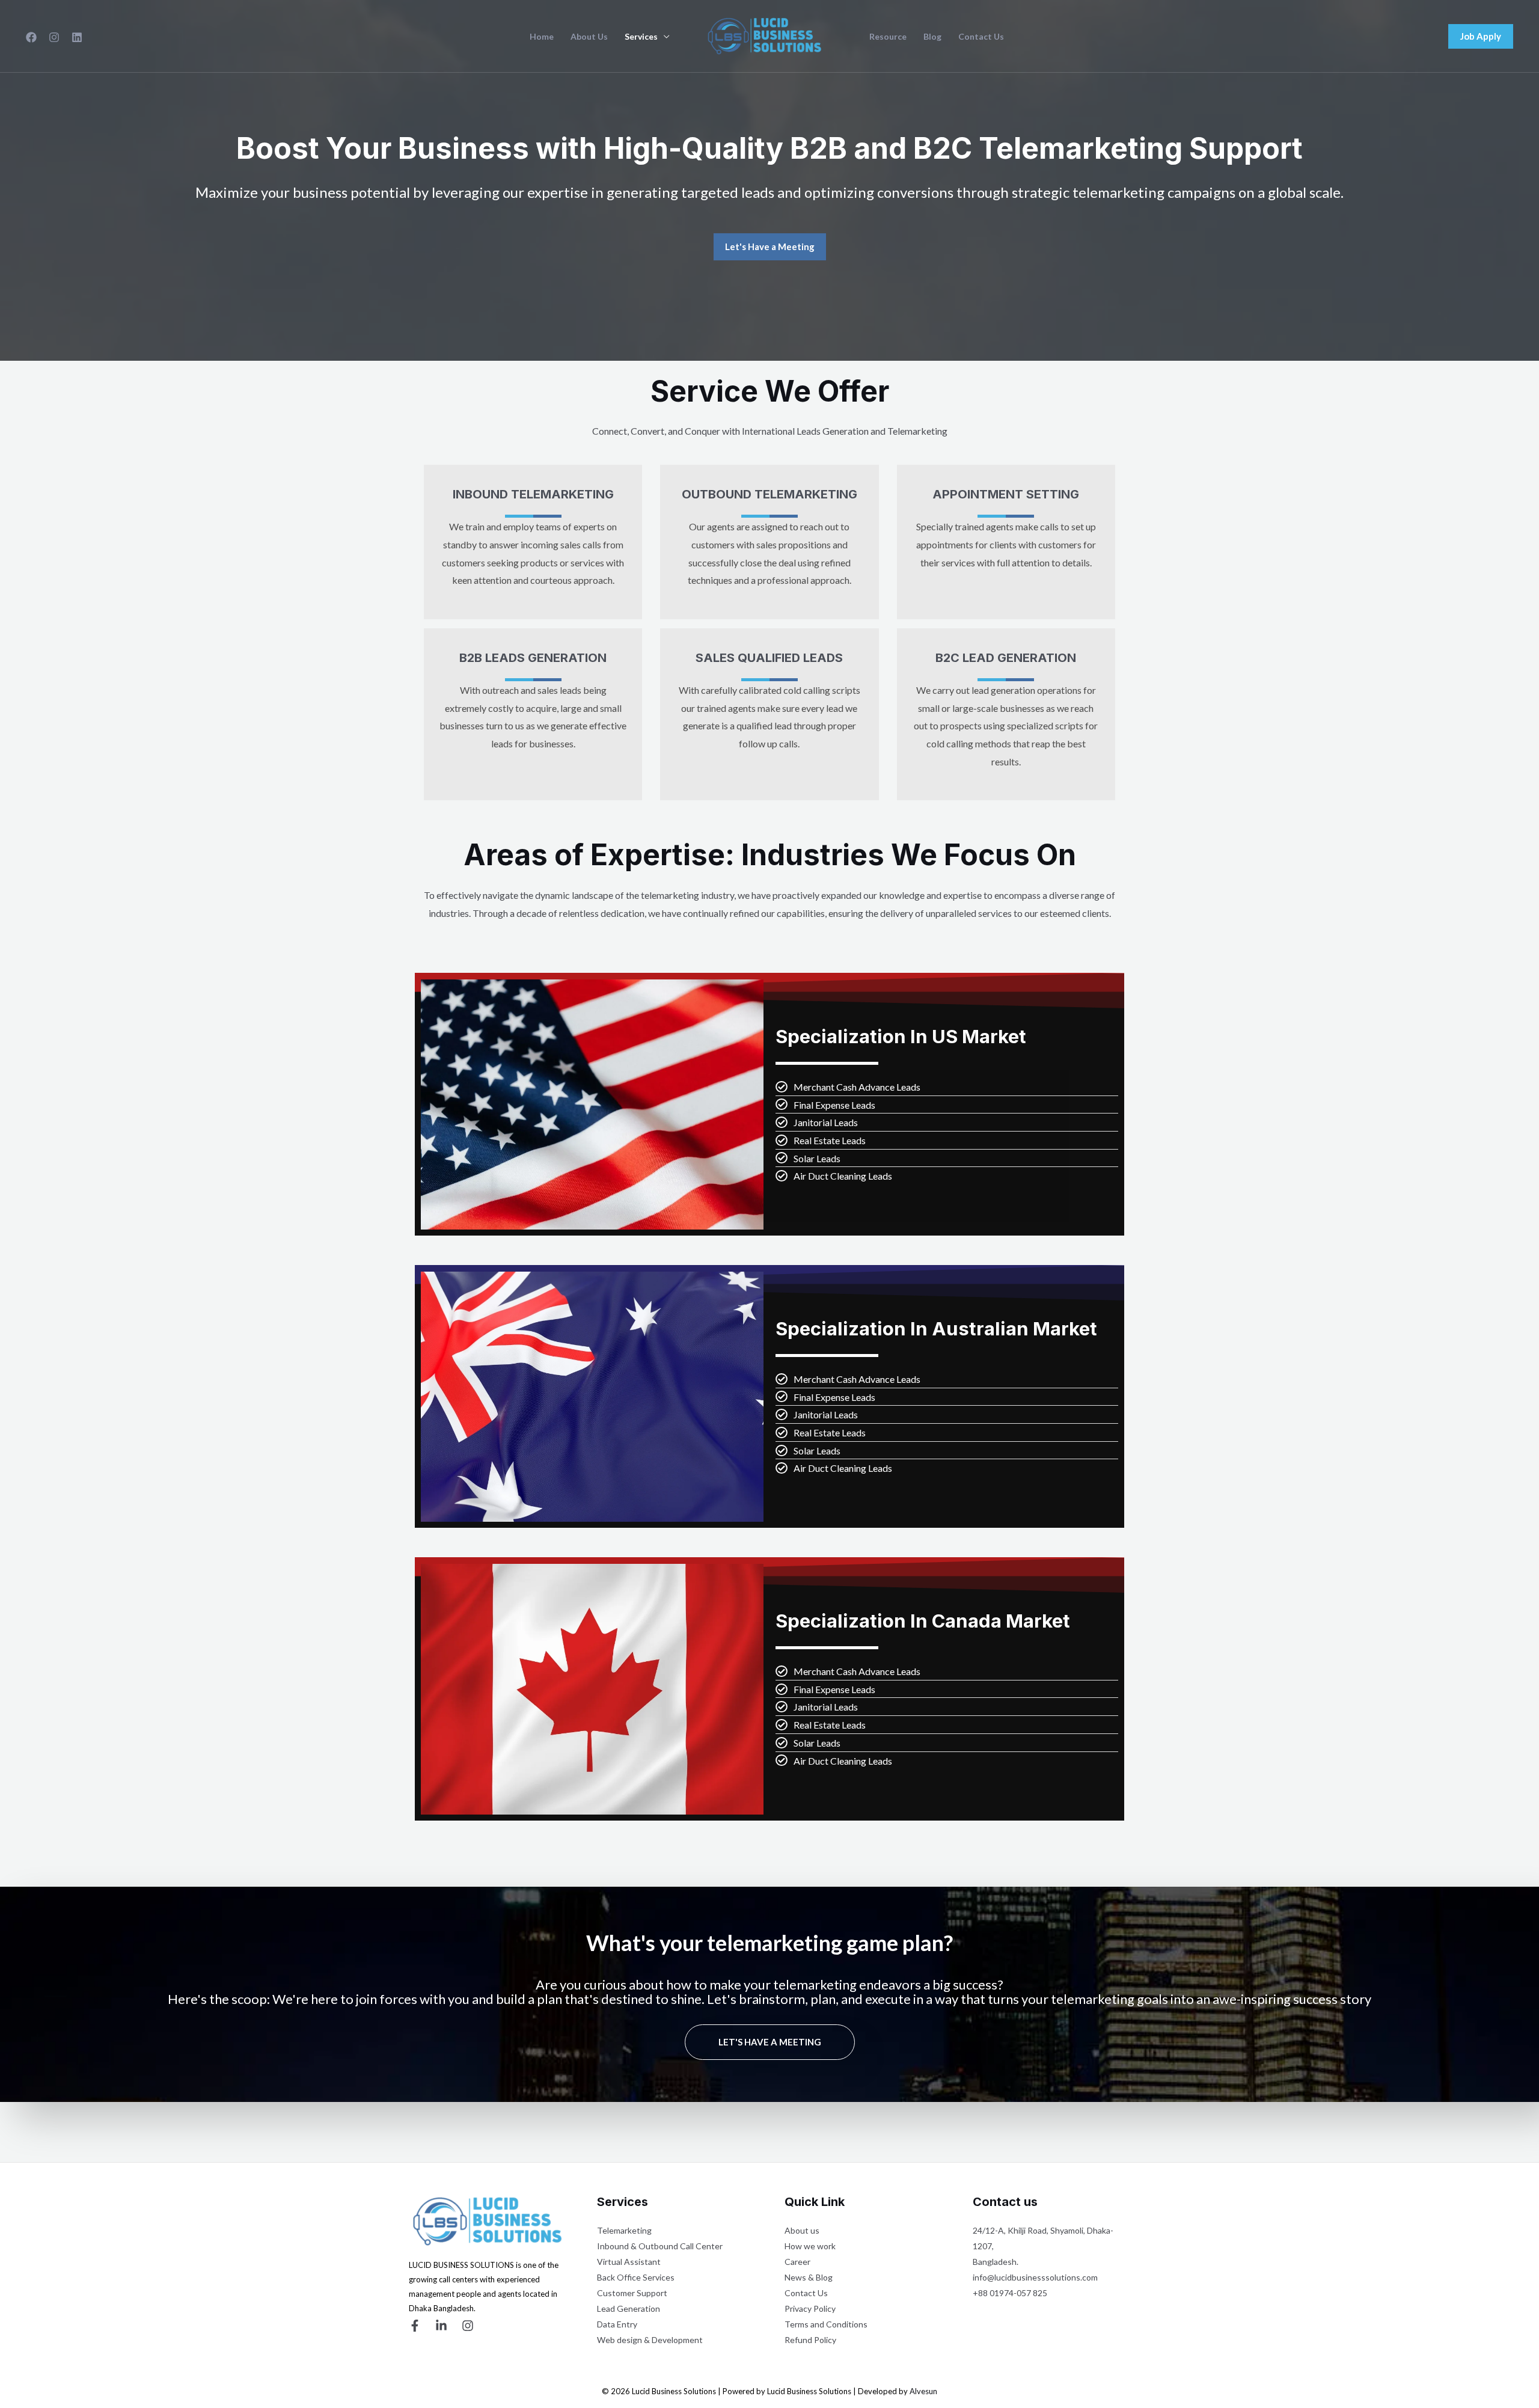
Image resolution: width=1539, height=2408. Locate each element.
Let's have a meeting (770, 2042)
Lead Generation (629, 2308)
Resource (888, 37)
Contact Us (981, 37)
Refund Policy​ (810, 2340)
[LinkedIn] (441, 2326)
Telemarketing (624, 2230)
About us (802, 2230)
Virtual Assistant (629, 2262)
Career (797, 2262)
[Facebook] (31, 37)
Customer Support (632, 2293)
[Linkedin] (77, 37)
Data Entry (617, 2324)
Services (641, 37)
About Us (589, 37)
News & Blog (809, 2277)
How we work (810, 2246)
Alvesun (923, 2391)
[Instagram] (54, 37)
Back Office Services (636, 2277)
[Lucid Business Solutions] (765, 35)
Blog (932, 37)
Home (542, 37)
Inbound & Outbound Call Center (660, 2246)
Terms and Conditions (826, 2324)
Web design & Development (650, 2340)
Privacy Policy (810, 2308)
